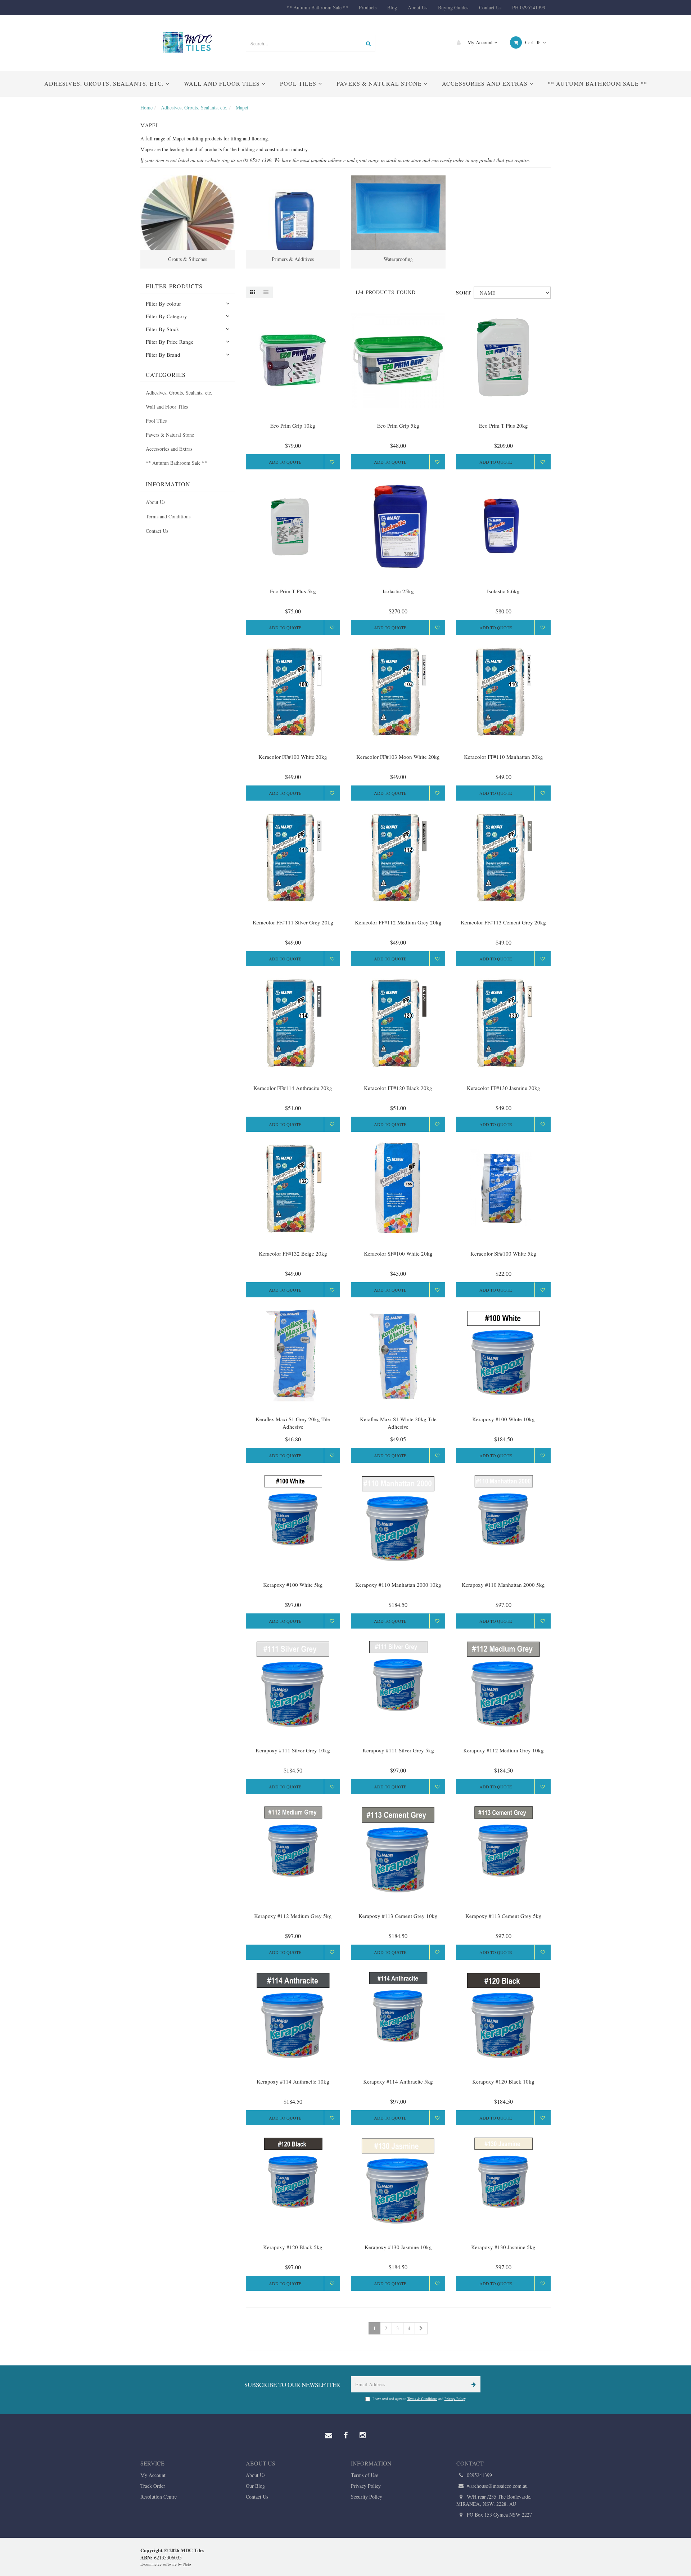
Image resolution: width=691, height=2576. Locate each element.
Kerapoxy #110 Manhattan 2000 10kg (398, 1585)
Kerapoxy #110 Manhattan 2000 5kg (503, 1585)
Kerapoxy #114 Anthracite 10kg (293, 2081)
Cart (532, 42)
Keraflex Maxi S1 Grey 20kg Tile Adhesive (293, 1423)
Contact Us (490, 7)
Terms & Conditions (422, 2399)
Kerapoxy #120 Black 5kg (293, 2247)
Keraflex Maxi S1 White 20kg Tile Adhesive (398, 1423)
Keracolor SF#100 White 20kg (398, 1253)
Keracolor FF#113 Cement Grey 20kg (503, 922)
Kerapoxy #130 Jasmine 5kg (503, 2247)
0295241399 (479, 2475)
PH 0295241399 (529, 7)
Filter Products (174, 286)
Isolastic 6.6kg (503, 591)
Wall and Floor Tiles (223, 83)
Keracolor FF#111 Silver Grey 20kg (293, 922)
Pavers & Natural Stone (380, 83)
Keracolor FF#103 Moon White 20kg (398, 757)
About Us (417, 7)
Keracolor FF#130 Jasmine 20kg (503, 1088)
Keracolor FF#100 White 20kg (293, 757)
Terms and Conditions (168, 516)
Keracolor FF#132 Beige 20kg (293, 1253)
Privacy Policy (455, 2399)
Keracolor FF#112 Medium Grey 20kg (398, 922)
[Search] (368, 43)
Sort (462, 292)
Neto (187, 2564)
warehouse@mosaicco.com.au (496, 2486)
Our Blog (255, 2486)
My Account (480, 42)
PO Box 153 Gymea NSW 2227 (499, 2515)
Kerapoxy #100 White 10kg (503, 1419)
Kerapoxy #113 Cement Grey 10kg (398, 1916)
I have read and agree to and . (419, 2399)
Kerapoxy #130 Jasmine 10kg (398, 2247)
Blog (392, 7)
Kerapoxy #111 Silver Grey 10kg (293, 1750)
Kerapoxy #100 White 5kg (293, 1585)
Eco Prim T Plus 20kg (503, 425)
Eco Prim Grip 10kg (293, 425)
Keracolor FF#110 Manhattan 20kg (503, 757)
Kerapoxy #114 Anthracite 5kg (398, 2081)
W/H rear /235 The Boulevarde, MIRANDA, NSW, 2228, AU (494, 2500)
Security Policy (367, 2497)
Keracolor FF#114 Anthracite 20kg (293, 1088)
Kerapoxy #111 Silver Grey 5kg (398, 1750)
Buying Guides (453, 7)
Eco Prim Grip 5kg (398, 425)
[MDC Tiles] (188, 42)
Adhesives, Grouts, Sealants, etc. (105, 83)
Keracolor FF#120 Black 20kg (398, 1088)
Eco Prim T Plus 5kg (293, 591)
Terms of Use (365, 2475)
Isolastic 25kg (398, 591)
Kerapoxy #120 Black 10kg (503, 2081)
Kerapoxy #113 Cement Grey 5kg (503, 1916)
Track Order (153, 2486)
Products (368, 7)
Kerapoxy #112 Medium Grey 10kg (503, 1750)
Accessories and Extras (486, 83)
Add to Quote (285, 462)
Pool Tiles (299, 83)
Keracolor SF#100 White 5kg (503, 1253)
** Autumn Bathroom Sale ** (317, 7)
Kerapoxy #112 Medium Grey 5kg (293, 1916)
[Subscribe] (472, 2384)
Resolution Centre (159, 2497)
